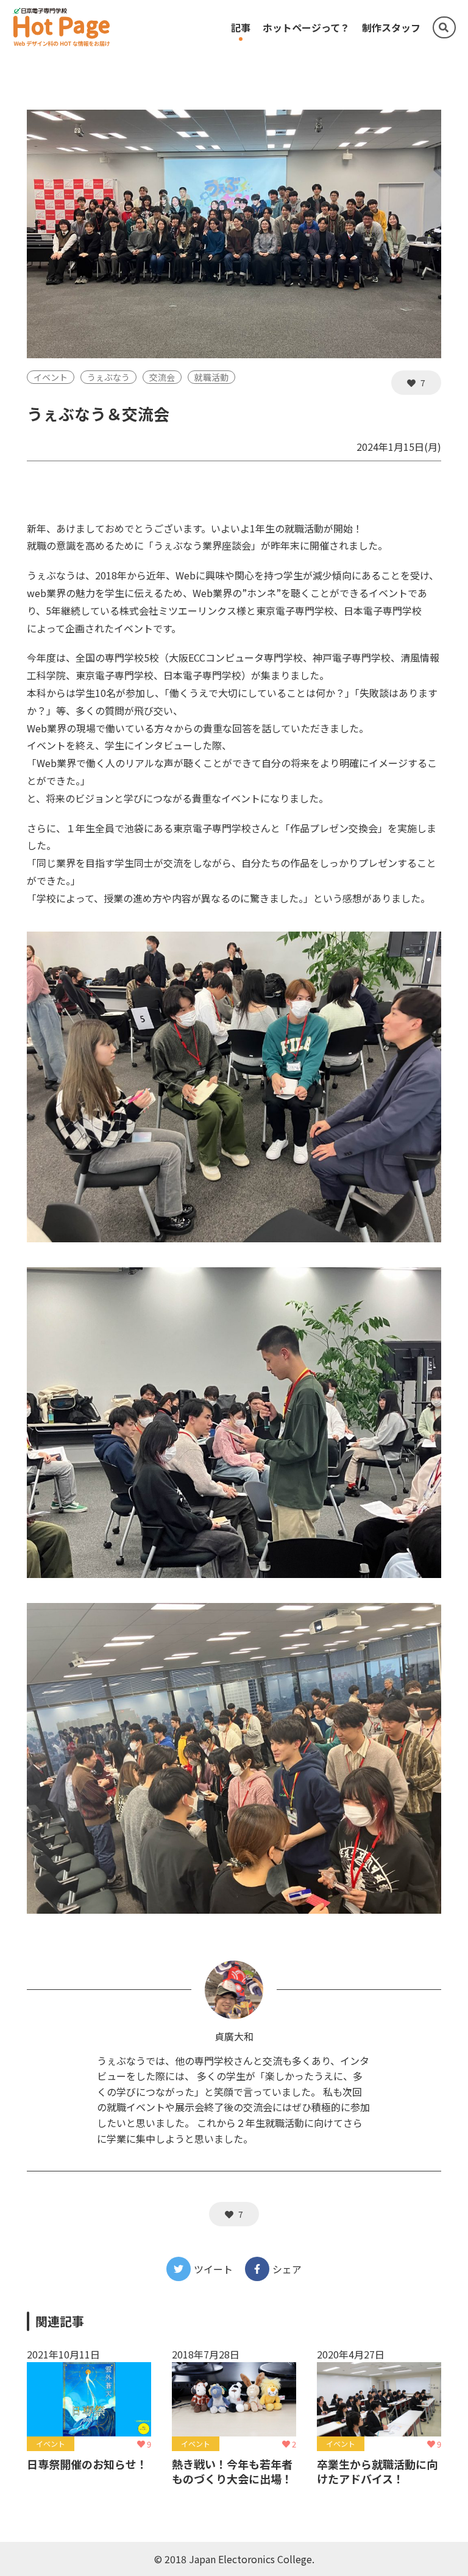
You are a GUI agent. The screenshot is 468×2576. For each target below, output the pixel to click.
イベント (51, 377)
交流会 (162, 377)
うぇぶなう (108, 377)
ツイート (213, 2269)
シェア (287, 2269)
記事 (241, 27)
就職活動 (211, 377)
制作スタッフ (391, 27)
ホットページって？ (306, 27)
